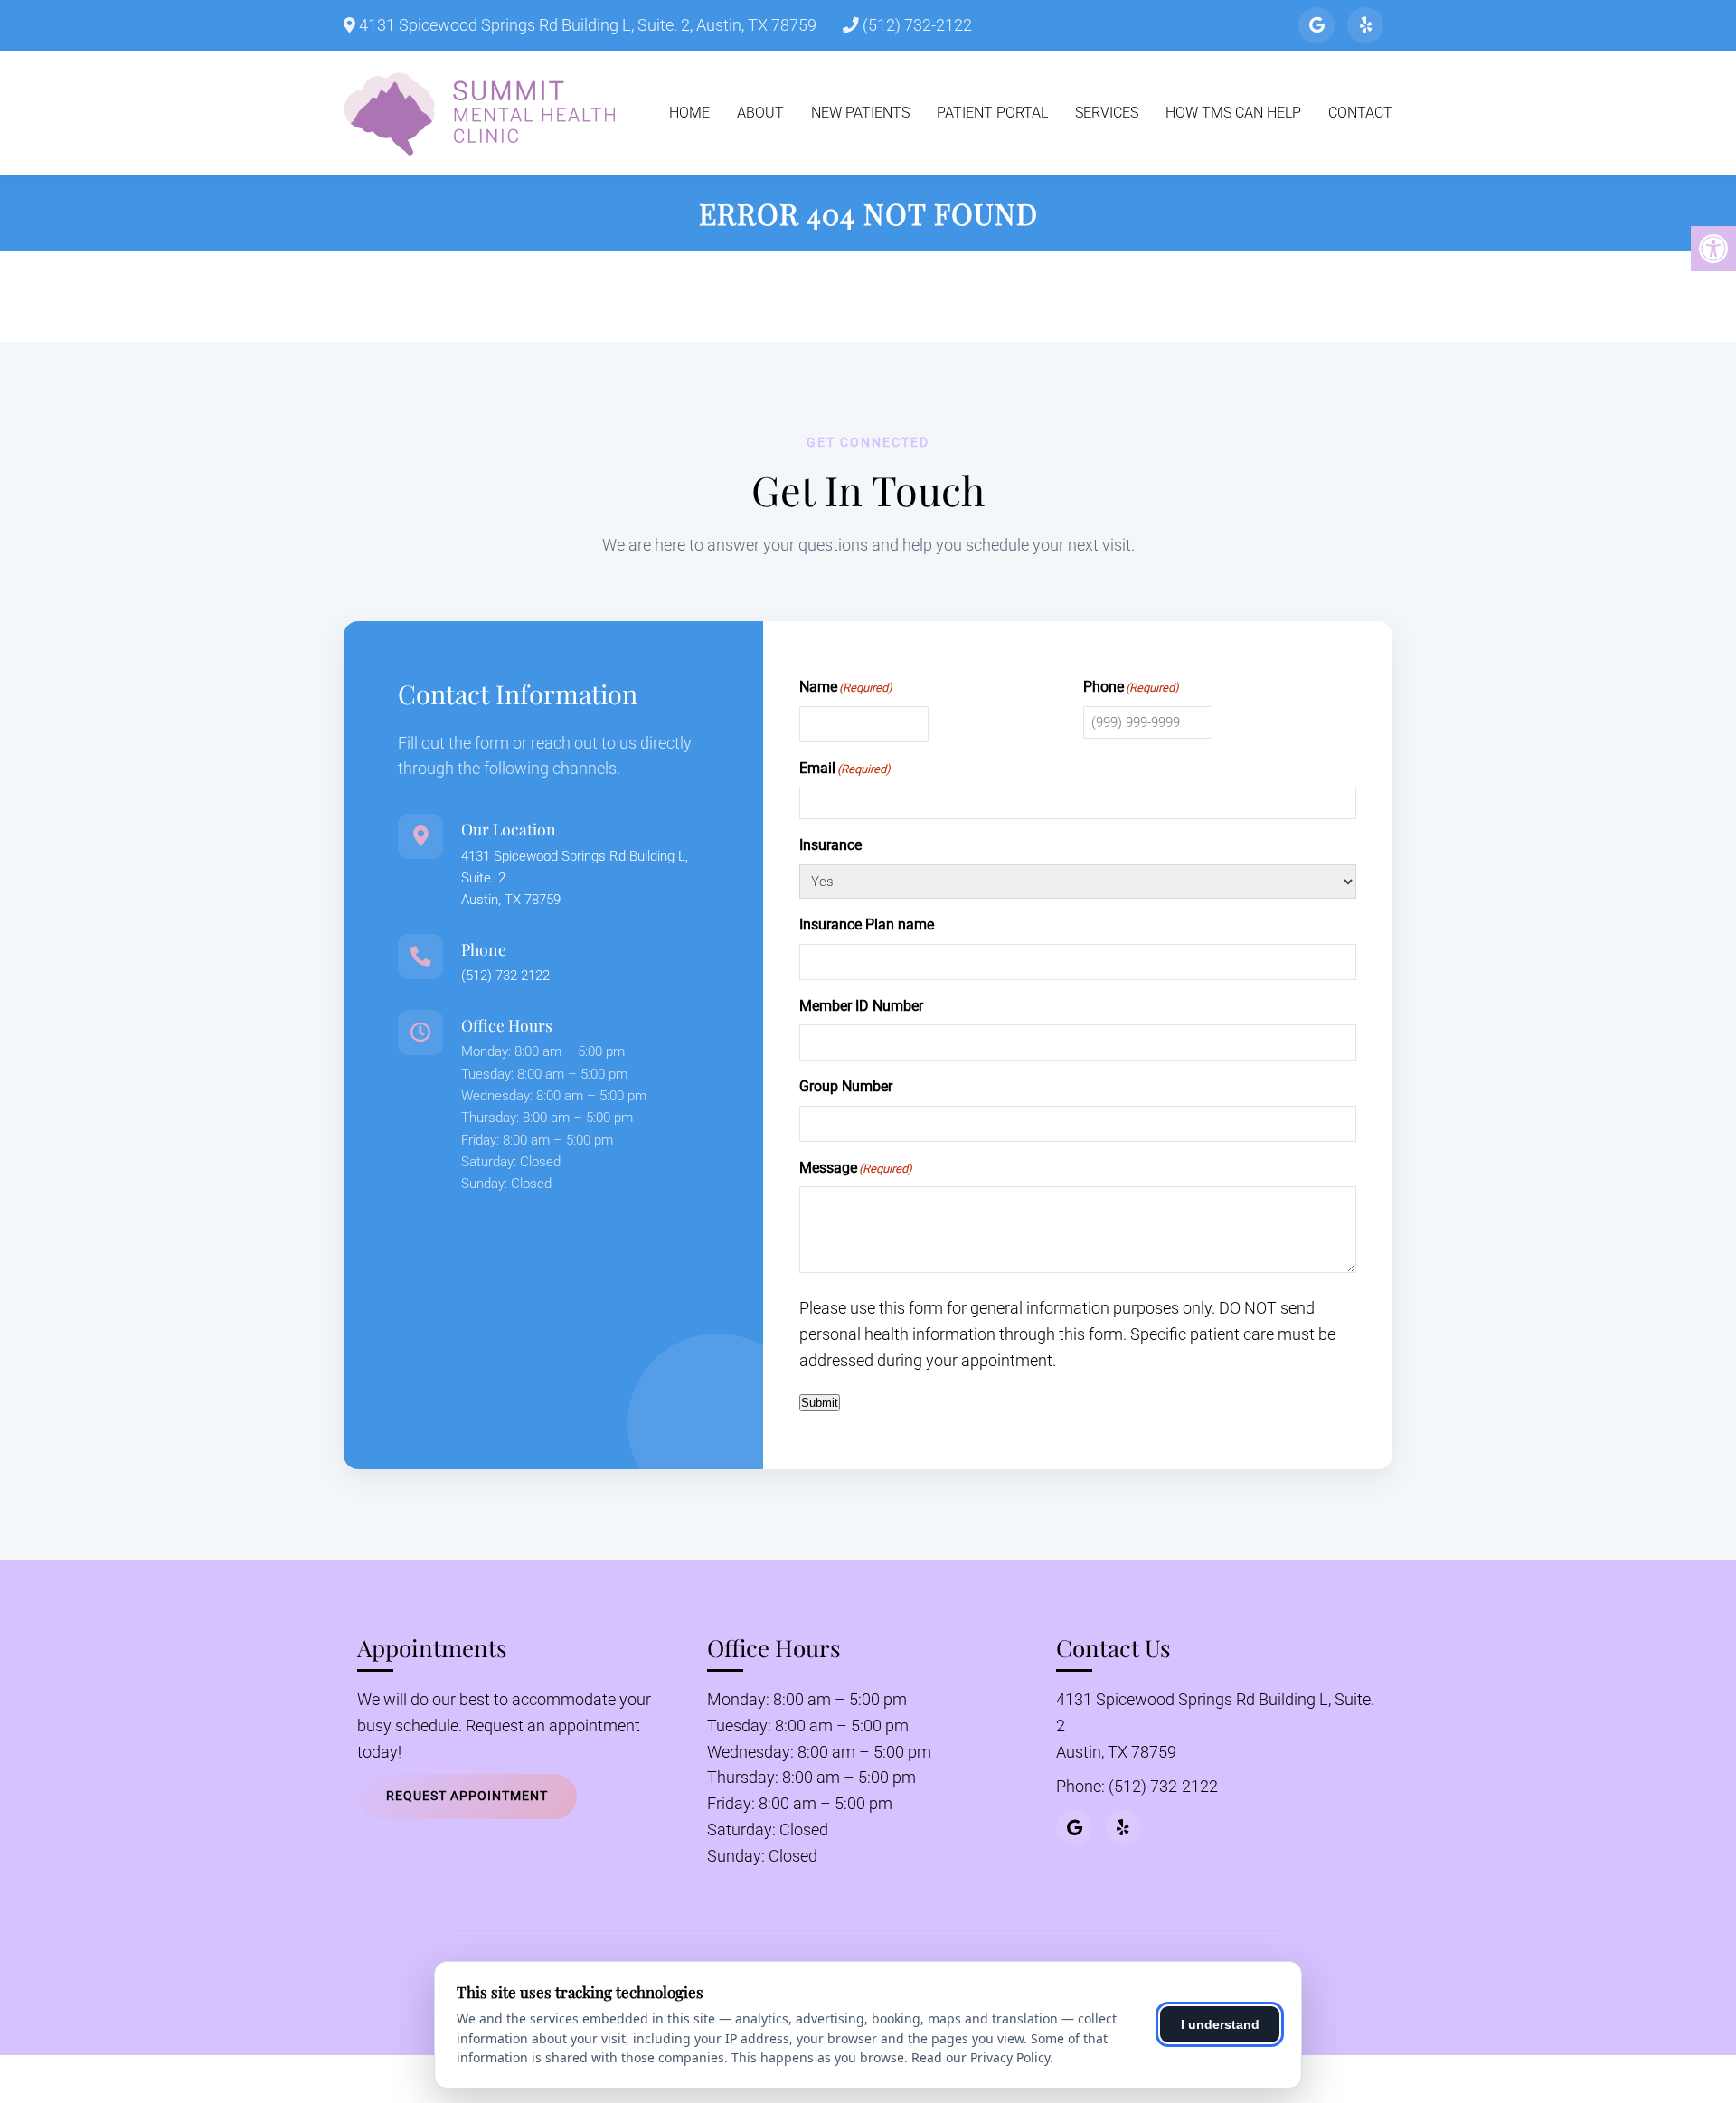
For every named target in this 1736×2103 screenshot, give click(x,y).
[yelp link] (1365, 25)
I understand (1220, 2024)
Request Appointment (467, 1796)
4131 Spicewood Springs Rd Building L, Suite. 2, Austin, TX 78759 (586, 25)
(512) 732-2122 (915, 25)
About (760, 113)
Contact (1360, 113)
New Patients (860, 113)
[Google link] (1316, 25)
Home (689, 113)
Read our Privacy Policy (981, 2057)
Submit (820, 1403)
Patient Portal (992, 113)
